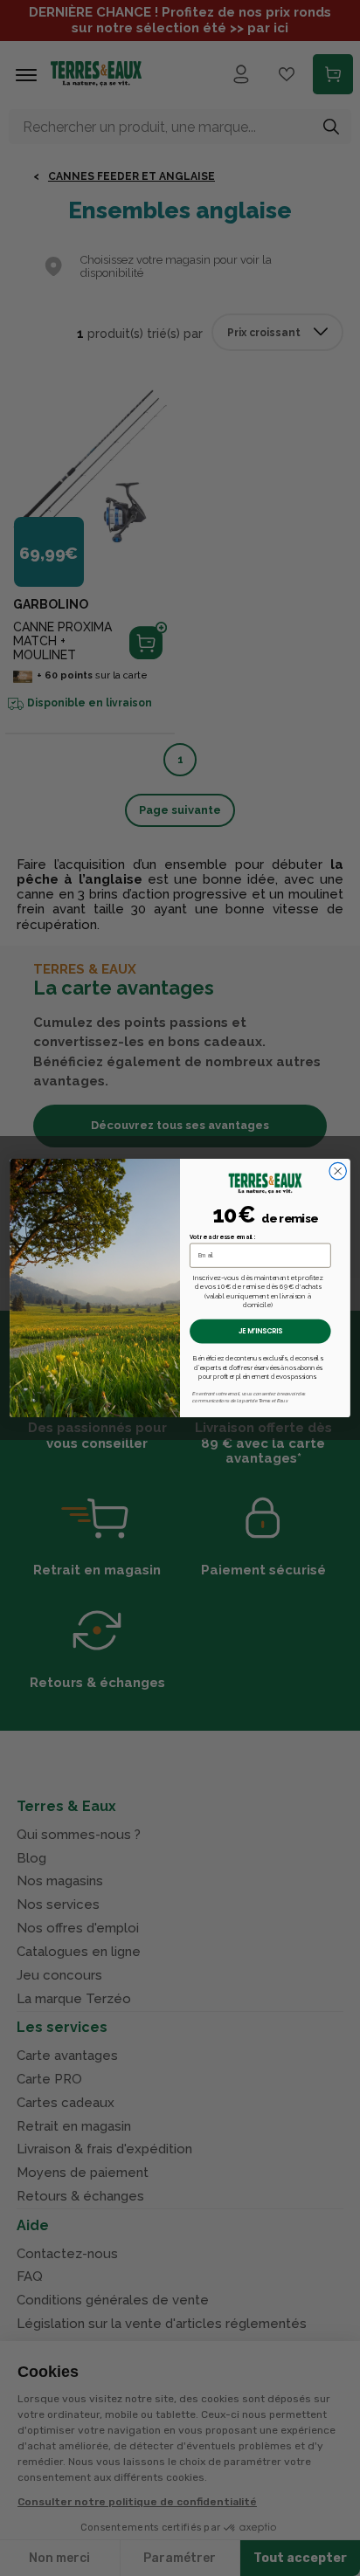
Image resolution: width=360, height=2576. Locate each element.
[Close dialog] (338, 1171)
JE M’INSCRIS (261, 1331)
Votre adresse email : (223, 1237)
